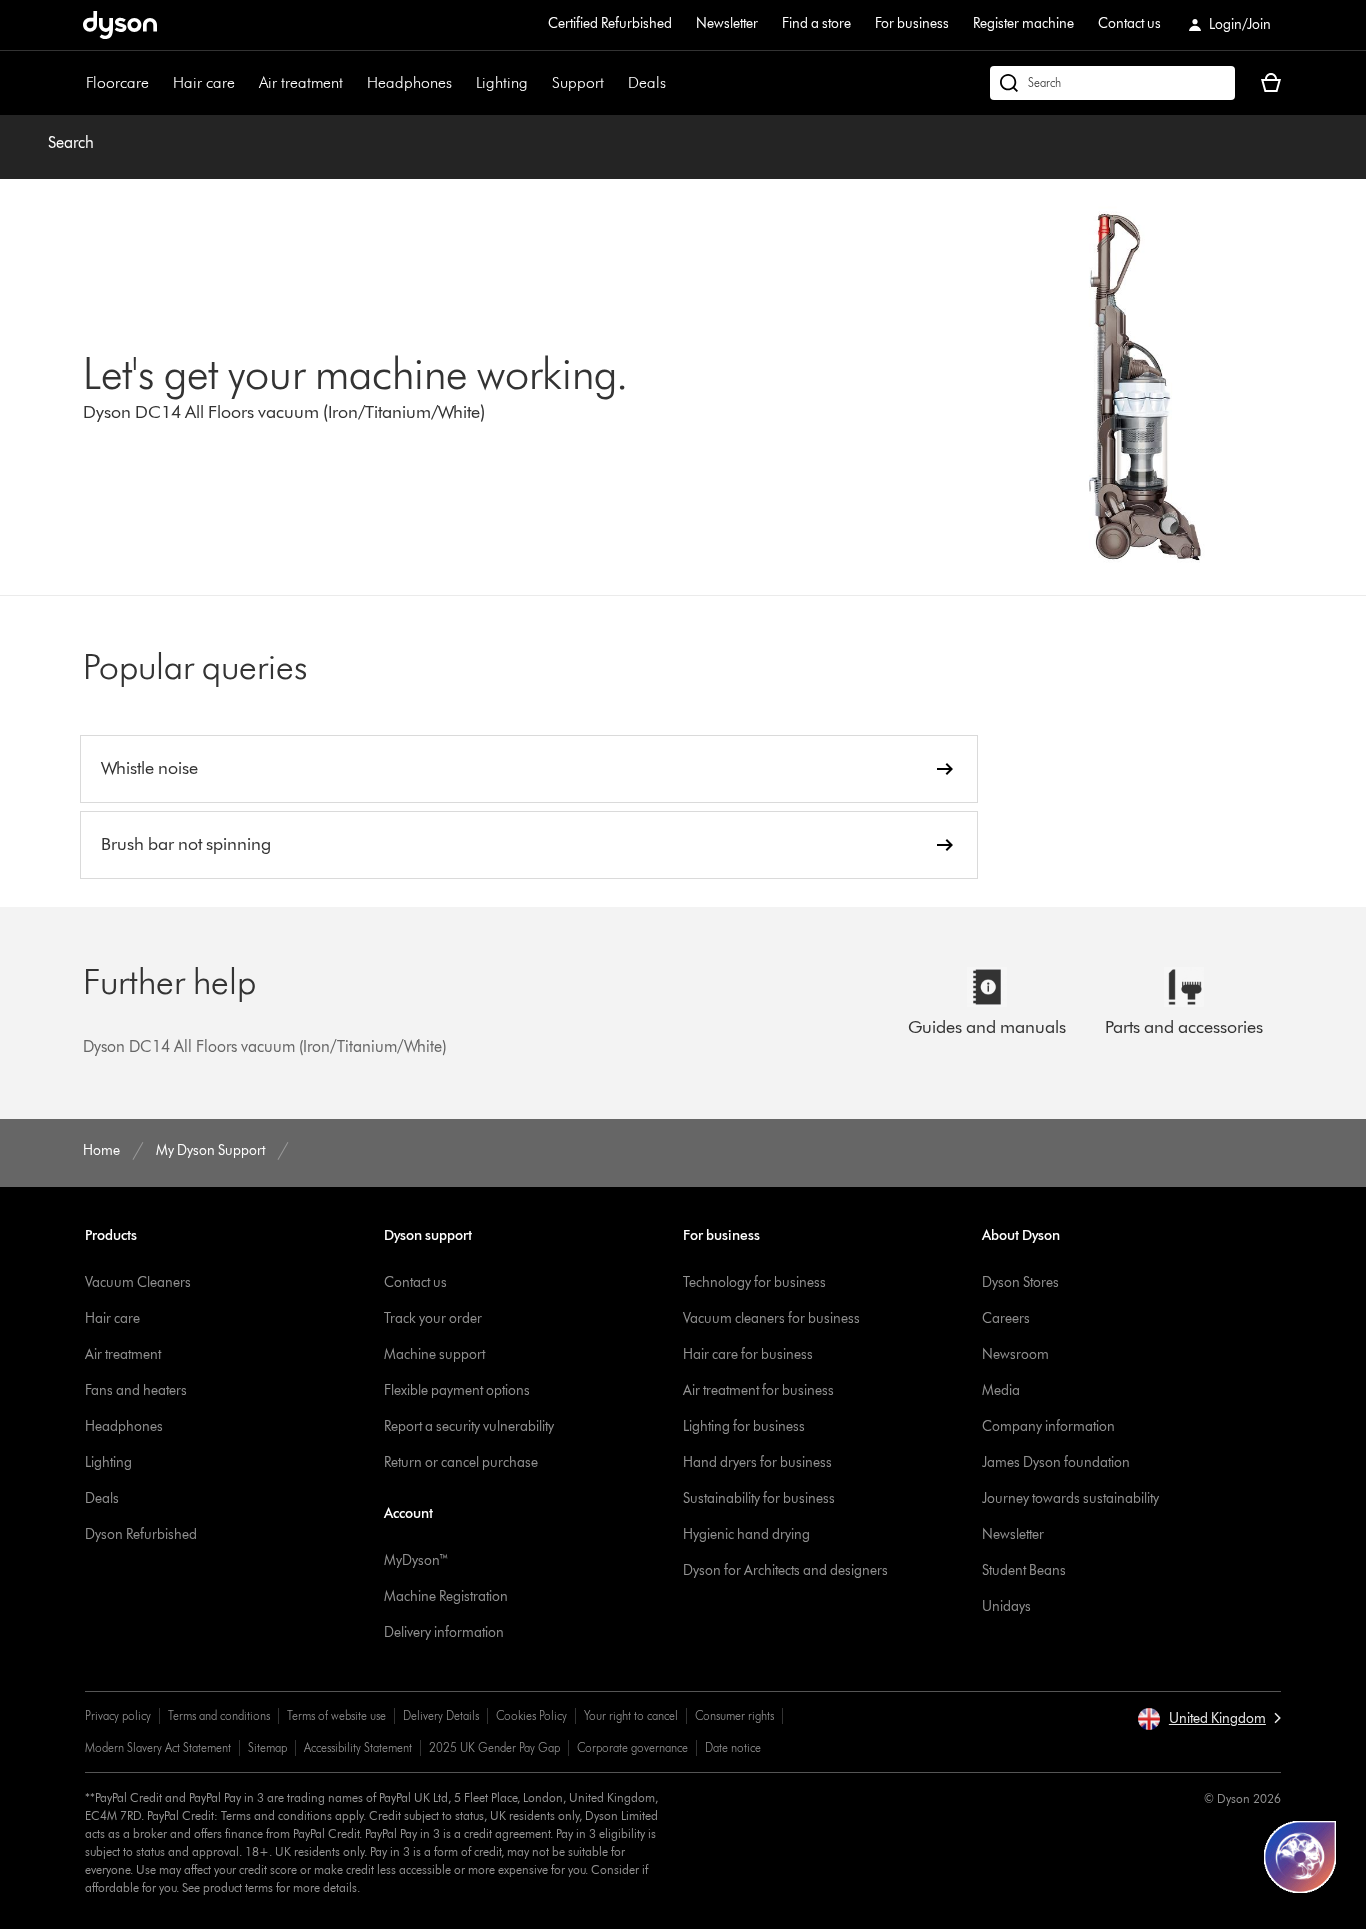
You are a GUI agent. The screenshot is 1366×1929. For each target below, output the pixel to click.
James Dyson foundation (1056, 1462)
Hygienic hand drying (746, 1534)
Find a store (816, 23)
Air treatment (301, 82)
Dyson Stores (1020, 1282)
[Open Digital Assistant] (1300, 1857)
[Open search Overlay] (1112, 83)
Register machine (1023, 23)
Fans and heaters (136, 1390)
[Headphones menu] (462, 83)
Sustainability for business (759, 1498)
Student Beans (1024, 1570)
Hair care (204, 82)
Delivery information (444, 1632)
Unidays (1006, 1606)
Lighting (502, 82)
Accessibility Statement (358, 1747)
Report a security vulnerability (469, 1426)
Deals (647, 82)
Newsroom (1015, 1354)
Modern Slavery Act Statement (158, 1747)
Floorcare (117, 82)
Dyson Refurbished (141, 1534)
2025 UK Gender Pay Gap (494, 1747)
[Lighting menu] (538, 83)
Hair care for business (748, 1354)
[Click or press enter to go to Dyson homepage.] (120, 25)
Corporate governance (632, 1747)
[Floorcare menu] (159, 83)
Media (1001, 1390)
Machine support (434, 1354)
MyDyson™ (416, 1560)
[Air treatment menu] (353, 83)
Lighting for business (744, 1426)
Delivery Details (441, 1715)
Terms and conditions (219, 1715)
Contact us (1129, 23)
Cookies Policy (531, 1715)
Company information (1048, 1426)
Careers (1006, 1318)
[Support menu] (614, 83)
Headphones (409, 82)
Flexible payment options (457, 1390)
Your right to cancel (631, 1715)
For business (912, 23)
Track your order (433, 1318)
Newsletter (727, 23)
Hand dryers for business (757, 1462)
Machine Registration (446, 1596)
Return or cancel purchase (461, 1462)
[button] (1209, 1719)
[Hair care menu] (245, 83)
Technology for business (754, 1282)
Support (578, 82)
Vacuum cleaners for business (771, 1318)
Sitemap (267, 1747)
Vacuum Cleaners (138, 1282)
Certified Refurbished (610, 23)
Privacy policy (118, 1715)
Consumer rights (734, 1715)
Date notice (733, 1747)
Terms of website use (336, 1715)
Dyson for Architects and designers (785, 1570)
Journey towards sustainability (1070, 1498)
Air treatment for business (758, 1390)
